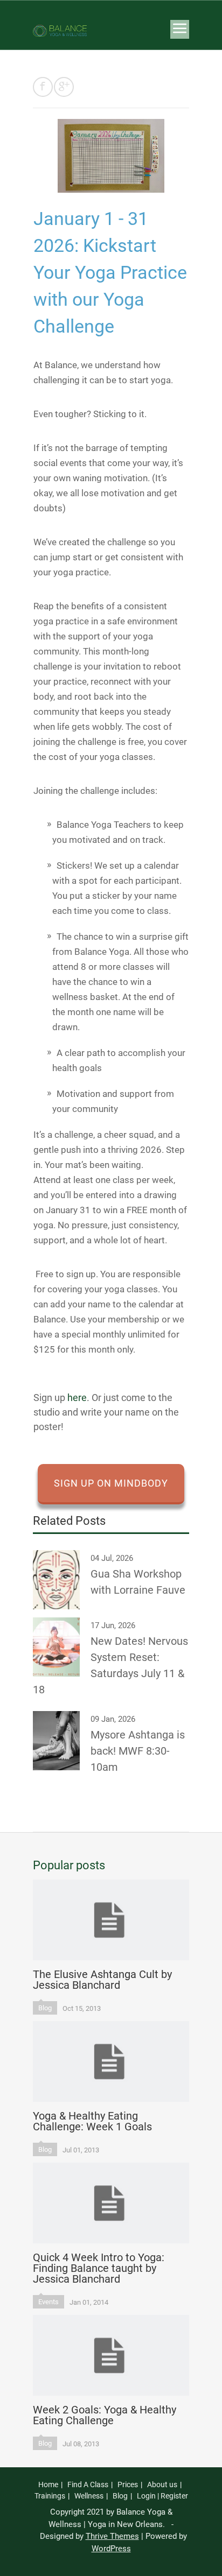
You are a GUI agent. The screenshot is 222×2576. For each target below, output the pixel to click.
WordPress (111, 2549)
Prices (128, 2484)
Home (48, 2484)
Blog (45, 2008)
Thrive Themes (112, 2536)
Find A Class (88, 2484)
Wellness (89, 2496)
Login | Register (162, 2496)
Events (48, 2302)
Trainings (50, 2496)
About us (162, 2484)
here (77, 1398)
